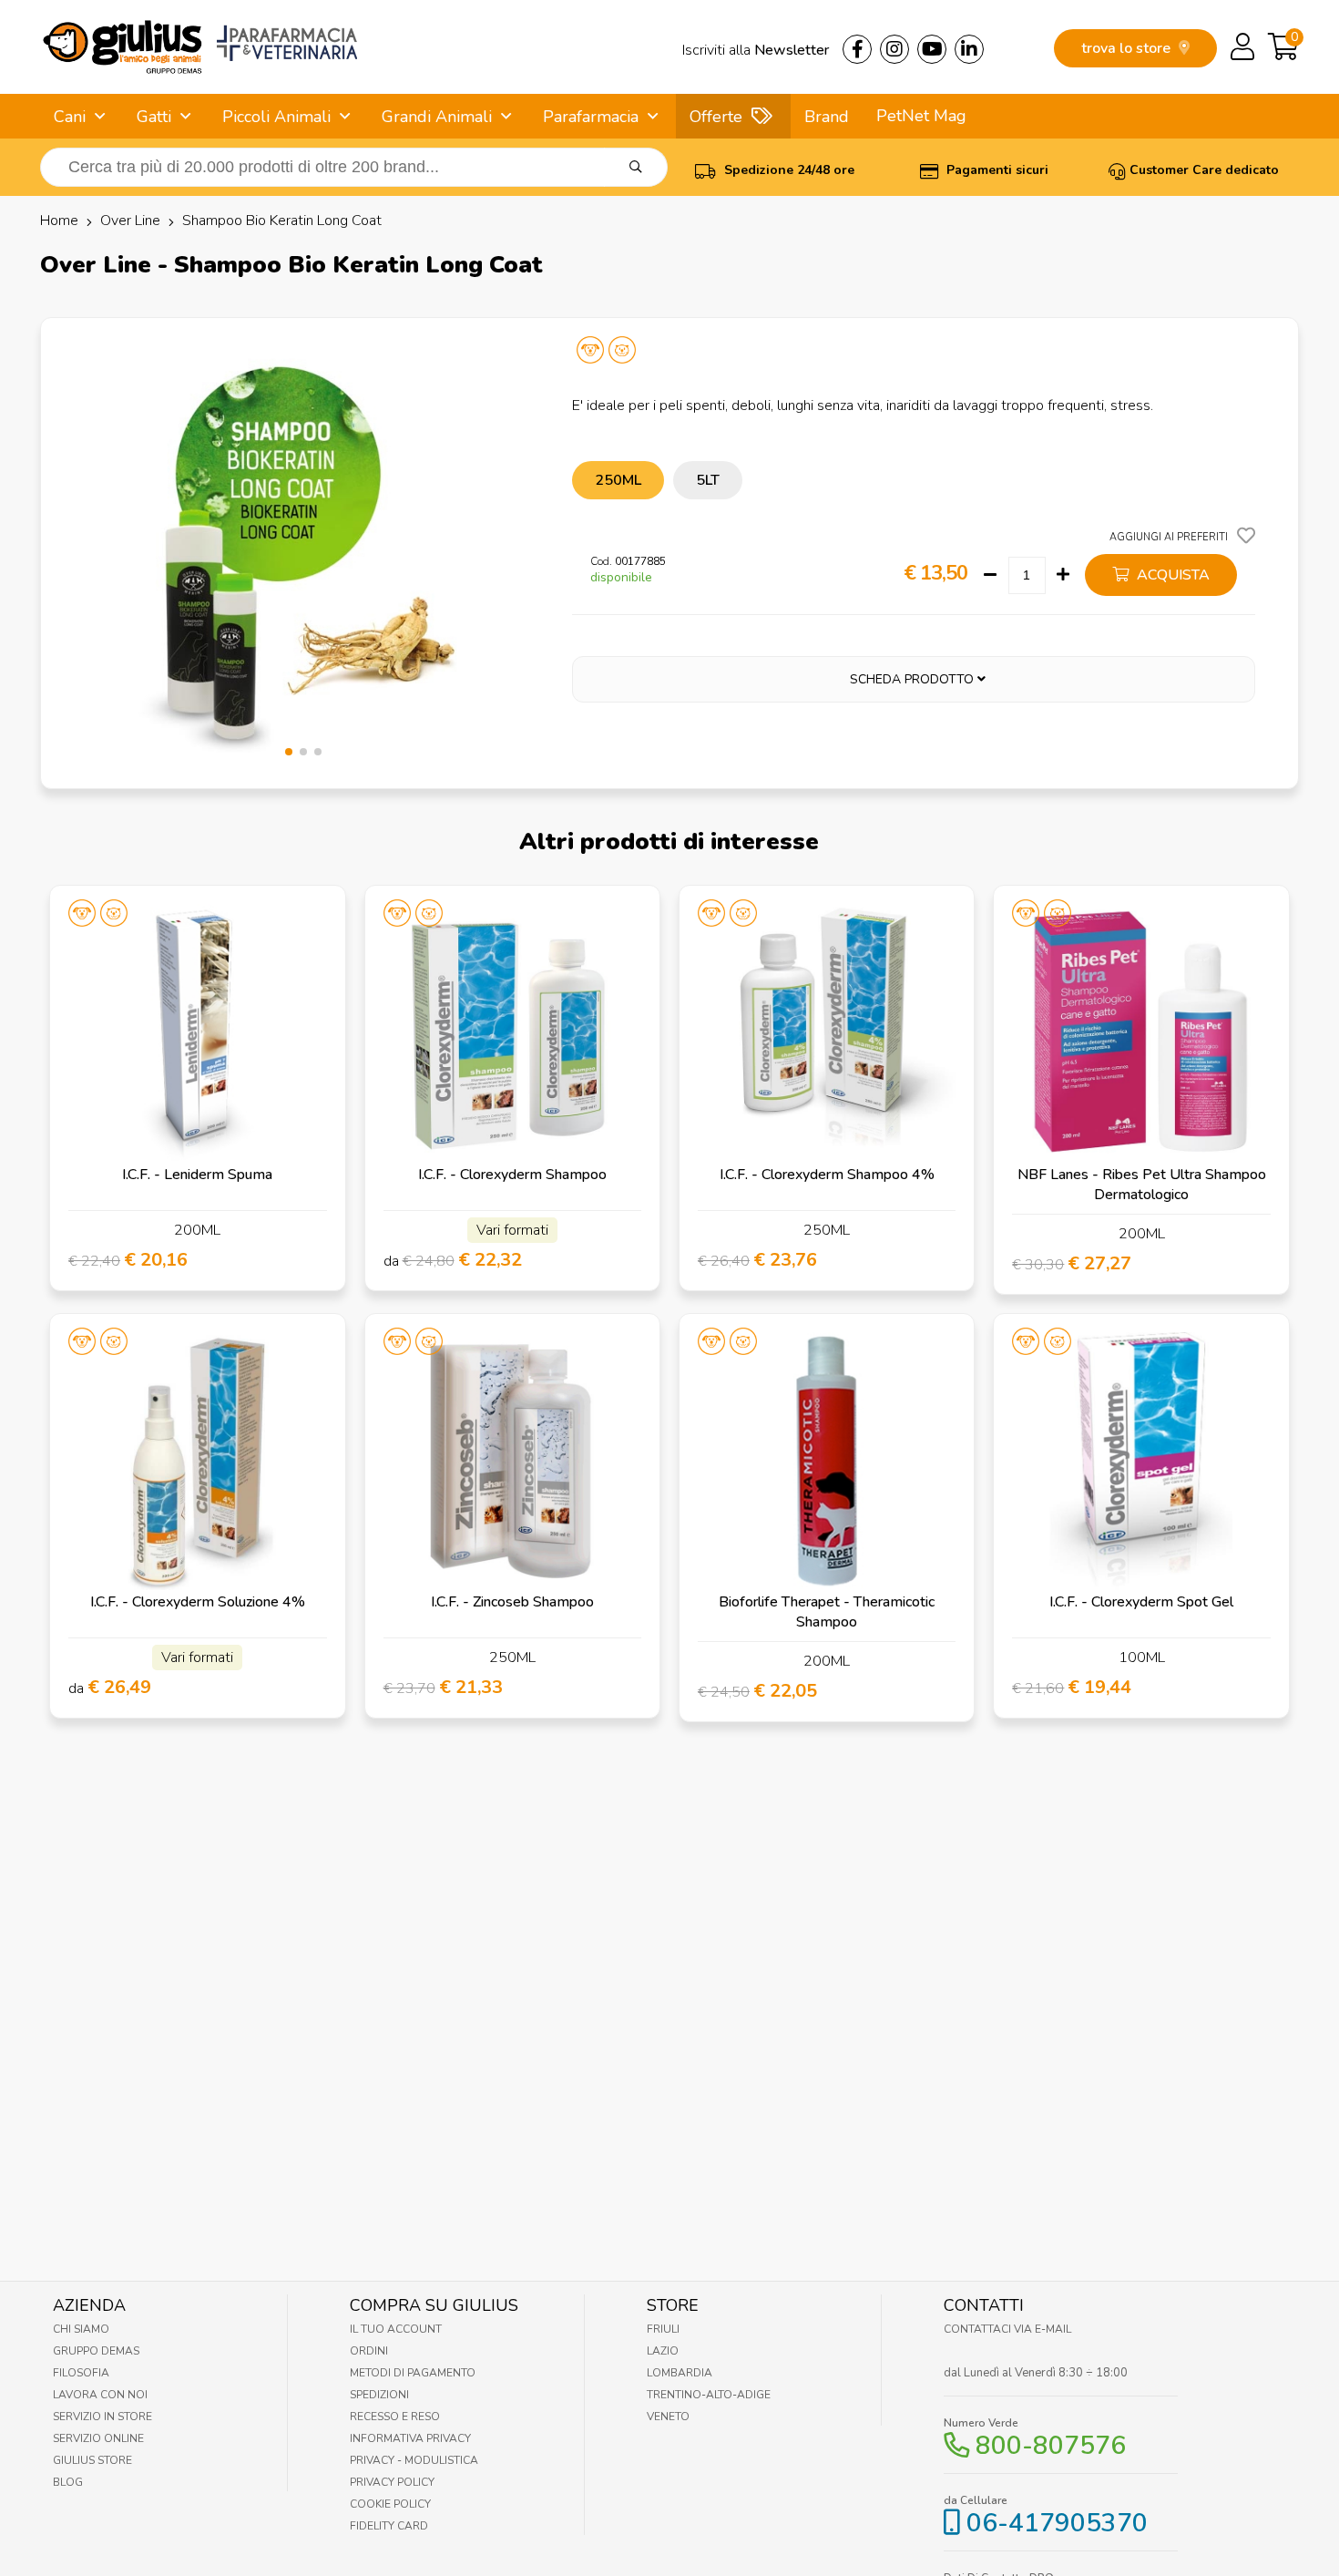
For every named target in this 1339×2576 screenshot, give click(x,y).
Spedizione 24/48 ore (787, 170)
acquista (1171, 575)
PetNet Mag (921, 116)
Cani (70, 117)
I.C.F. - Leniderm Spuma (197, 1175)
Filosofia (81, 2373)
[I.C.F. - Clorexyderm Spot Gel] (1141, 1461)
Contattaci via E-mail (1007, 2329)
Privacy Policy (392, 2482)
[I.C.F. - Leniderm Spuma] (197, 1033)
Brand (827, 117)
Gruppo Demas (96, 2351)
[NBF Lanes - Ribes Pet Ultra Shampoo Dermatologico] (1141, 1033)
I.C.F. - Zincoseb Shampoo (512, 1602)
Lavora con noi (100, 2395)
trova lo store (1128, 48)
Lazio (663, 2351)
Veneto (668, 2417)
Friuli (663, 2329)
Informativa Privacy (410, 2438)
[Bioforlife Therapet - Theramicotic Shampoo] (827, 1461)
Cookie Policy (390, 2504)
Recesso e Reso (395, 2417)
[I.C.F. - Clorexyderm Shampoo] (512, 1033)
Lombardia (680, 2373)
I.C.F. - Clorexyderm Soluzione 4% (198, 1602)
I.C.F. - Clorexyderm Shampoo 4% (827, 1175)
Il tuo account (396, 2329)
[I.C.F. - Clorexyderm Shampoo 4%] (827, 1033)
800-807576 (1051, 2446)
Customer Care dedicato (1204, 170)
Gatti (154, 117)
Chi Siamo (81, 2329)
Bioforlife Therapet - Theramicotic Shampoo (827, 1612)
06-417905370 (1057, 2523)
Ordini (369, 2351)
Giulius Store (92, 2460)
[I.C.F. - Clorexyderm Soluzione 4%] (197, 1461)
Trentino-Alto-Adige (709, 2395)
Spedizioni (379, 2395)
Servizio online (98, 2438)
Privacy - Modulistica (414, 2460)
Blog (68, 2482)
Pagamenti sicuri (996, 170)
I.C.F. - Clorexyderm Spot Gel (1141, 1602)
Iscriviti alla (756, 50)
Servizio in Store (102, 2417)
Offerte (716, 117)
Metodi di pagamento (413, 2373)
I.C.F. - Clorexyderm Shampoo (512, 1175)
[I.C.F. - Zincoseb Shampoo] (512, 1461)
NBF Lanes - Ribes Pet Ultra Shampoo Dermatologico (1142, 1185)
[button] (289, 752)
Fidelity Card (389, 2526)
